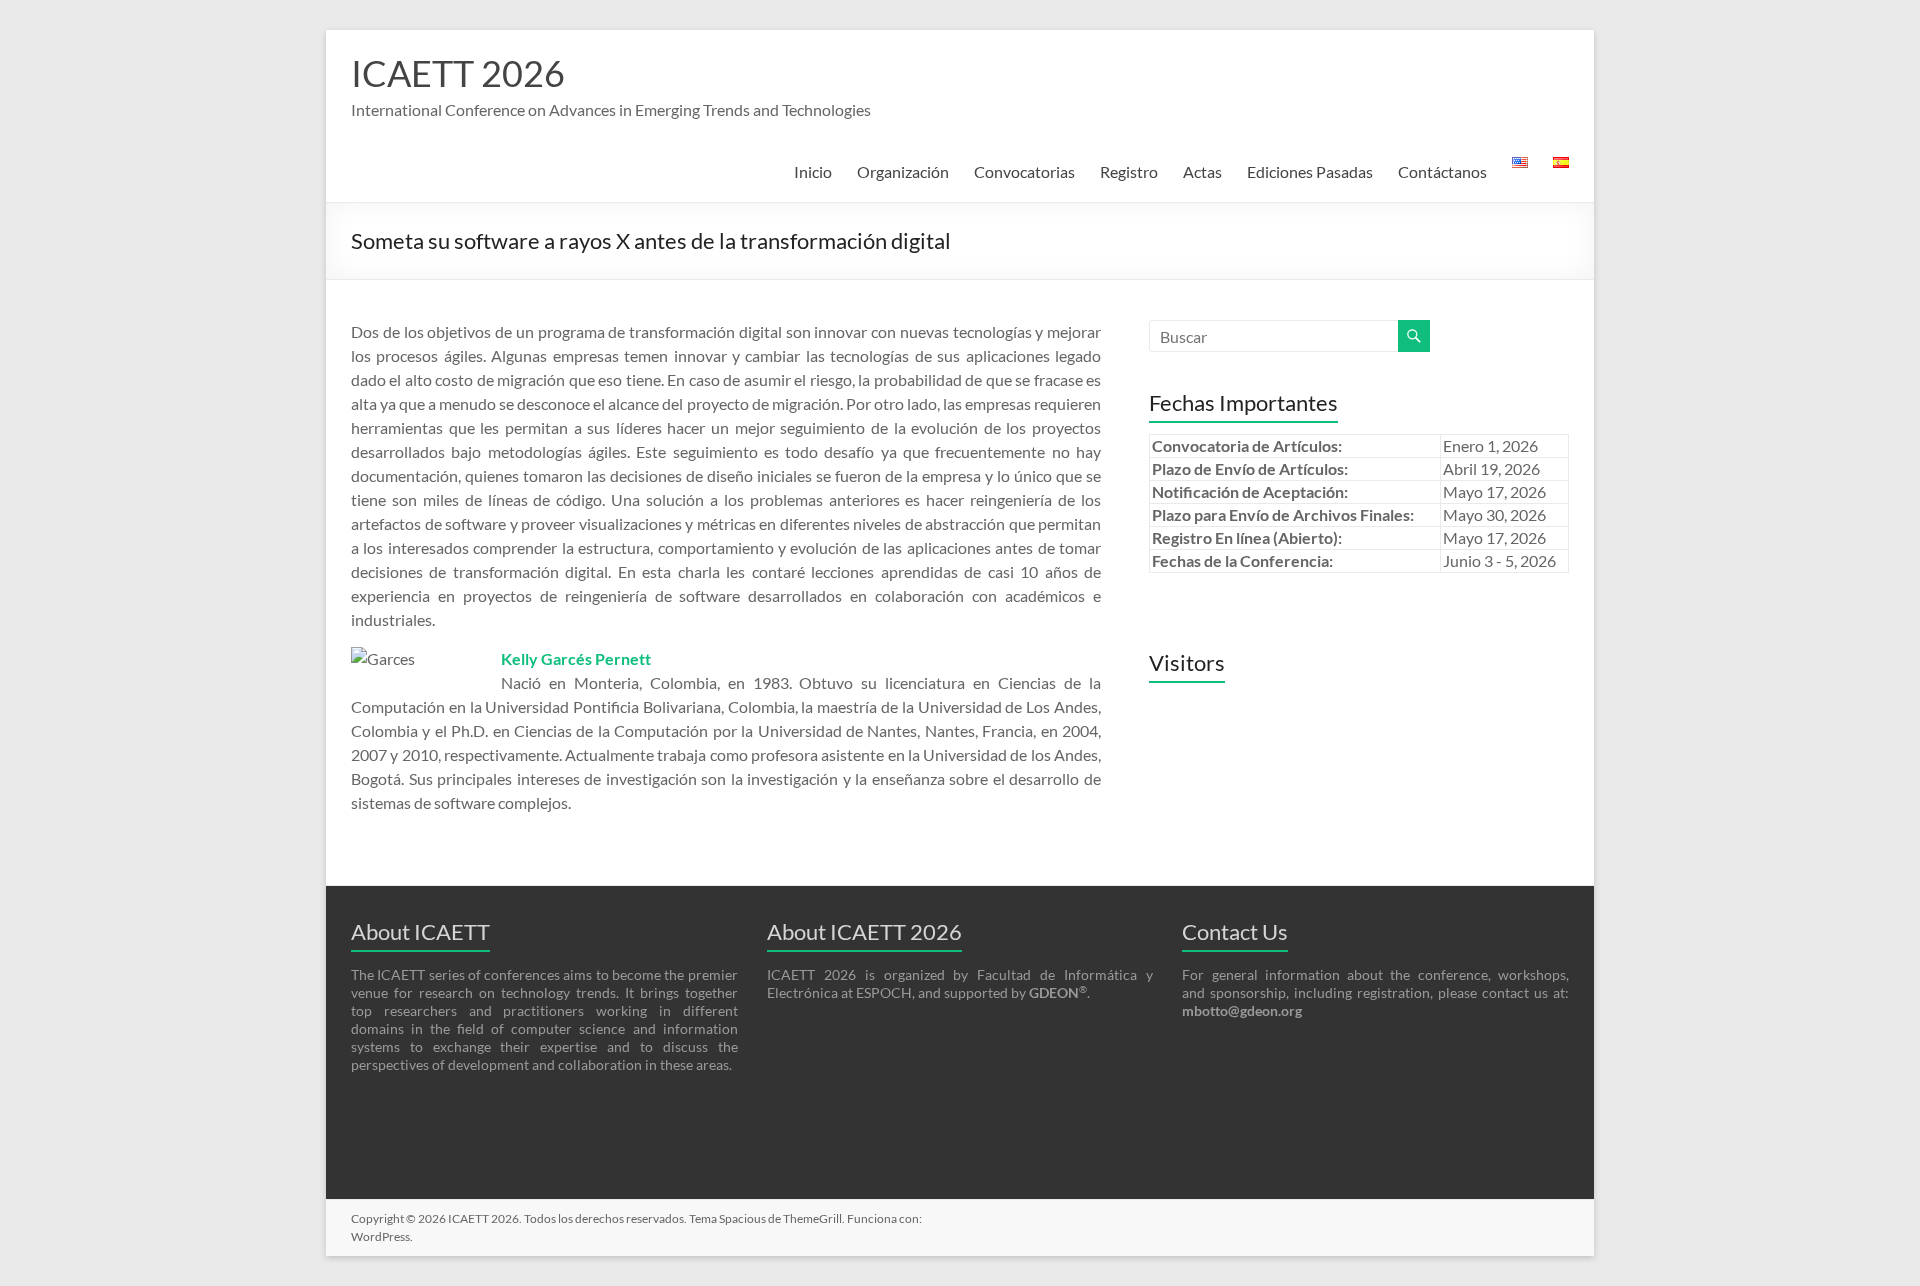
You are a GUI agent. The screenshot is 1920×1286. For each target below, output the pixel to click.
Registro (1129, 171)
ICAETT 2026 (458, 73)
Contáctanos (1442, 171)
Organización (903, 171)
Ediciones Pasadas (1310, 171)
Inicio (813, 171)
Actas (1202, 171)
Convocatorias (1024, 171)
